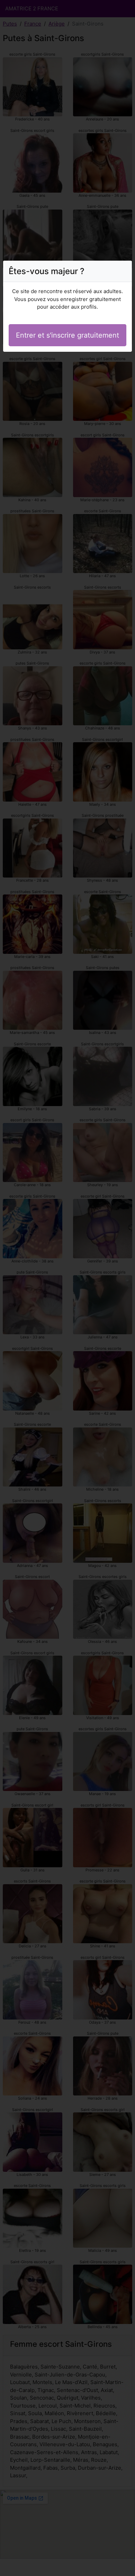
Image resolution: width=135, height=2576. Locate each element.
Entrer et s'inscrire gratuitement (67, 335)
